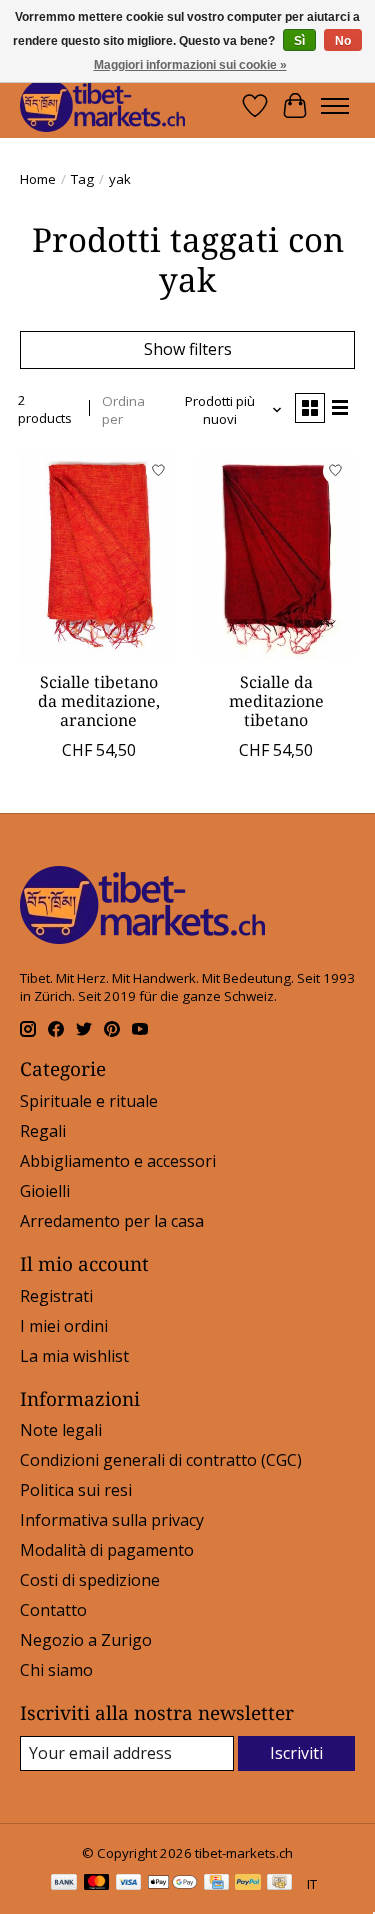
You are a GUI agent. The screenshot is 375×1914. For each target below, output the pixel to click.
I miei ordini (64, 1326)
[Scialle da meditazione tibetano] (275, 556)
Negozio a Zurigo (86, 1640)
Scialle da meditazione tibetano (276, 701)
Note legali (61, 1430)
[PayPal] (248, 1884)
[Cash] (279, 1884)
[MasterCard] (97, 1884)
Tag (82, 179)
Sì (299, 41)
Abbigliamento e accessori (118, 1161)
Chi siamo (56, 1670)
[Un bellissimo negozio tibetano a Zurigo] (102, 105)
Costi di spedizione (90, 1580)
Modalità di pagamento (107, 1550)
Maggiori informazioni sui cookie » (190, 65)
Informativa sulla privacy (112, 1520)
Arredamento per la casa (112, 1221)
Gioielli (45, 1191)
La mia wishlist (74, 1356)
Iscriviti (296, 1753)
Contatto (53, 1610)
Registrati (56, 1296)
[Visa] (129, 1884)
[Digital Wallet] (172, 1884)
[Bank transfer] (64, 1884)
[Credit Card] (216, 1884)
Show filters (188, 349)
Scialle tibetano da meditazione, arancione (99, 701)
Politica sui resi (76, 1490)
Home (38, 179)
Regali (43, 1131)
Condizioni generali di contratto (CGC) (161, 1460)
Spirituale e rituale (89, 1101)
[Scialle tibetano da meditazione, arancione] (98, 556)
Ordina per (123, 410)
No (343, 41)
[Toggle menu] (335, 106)
